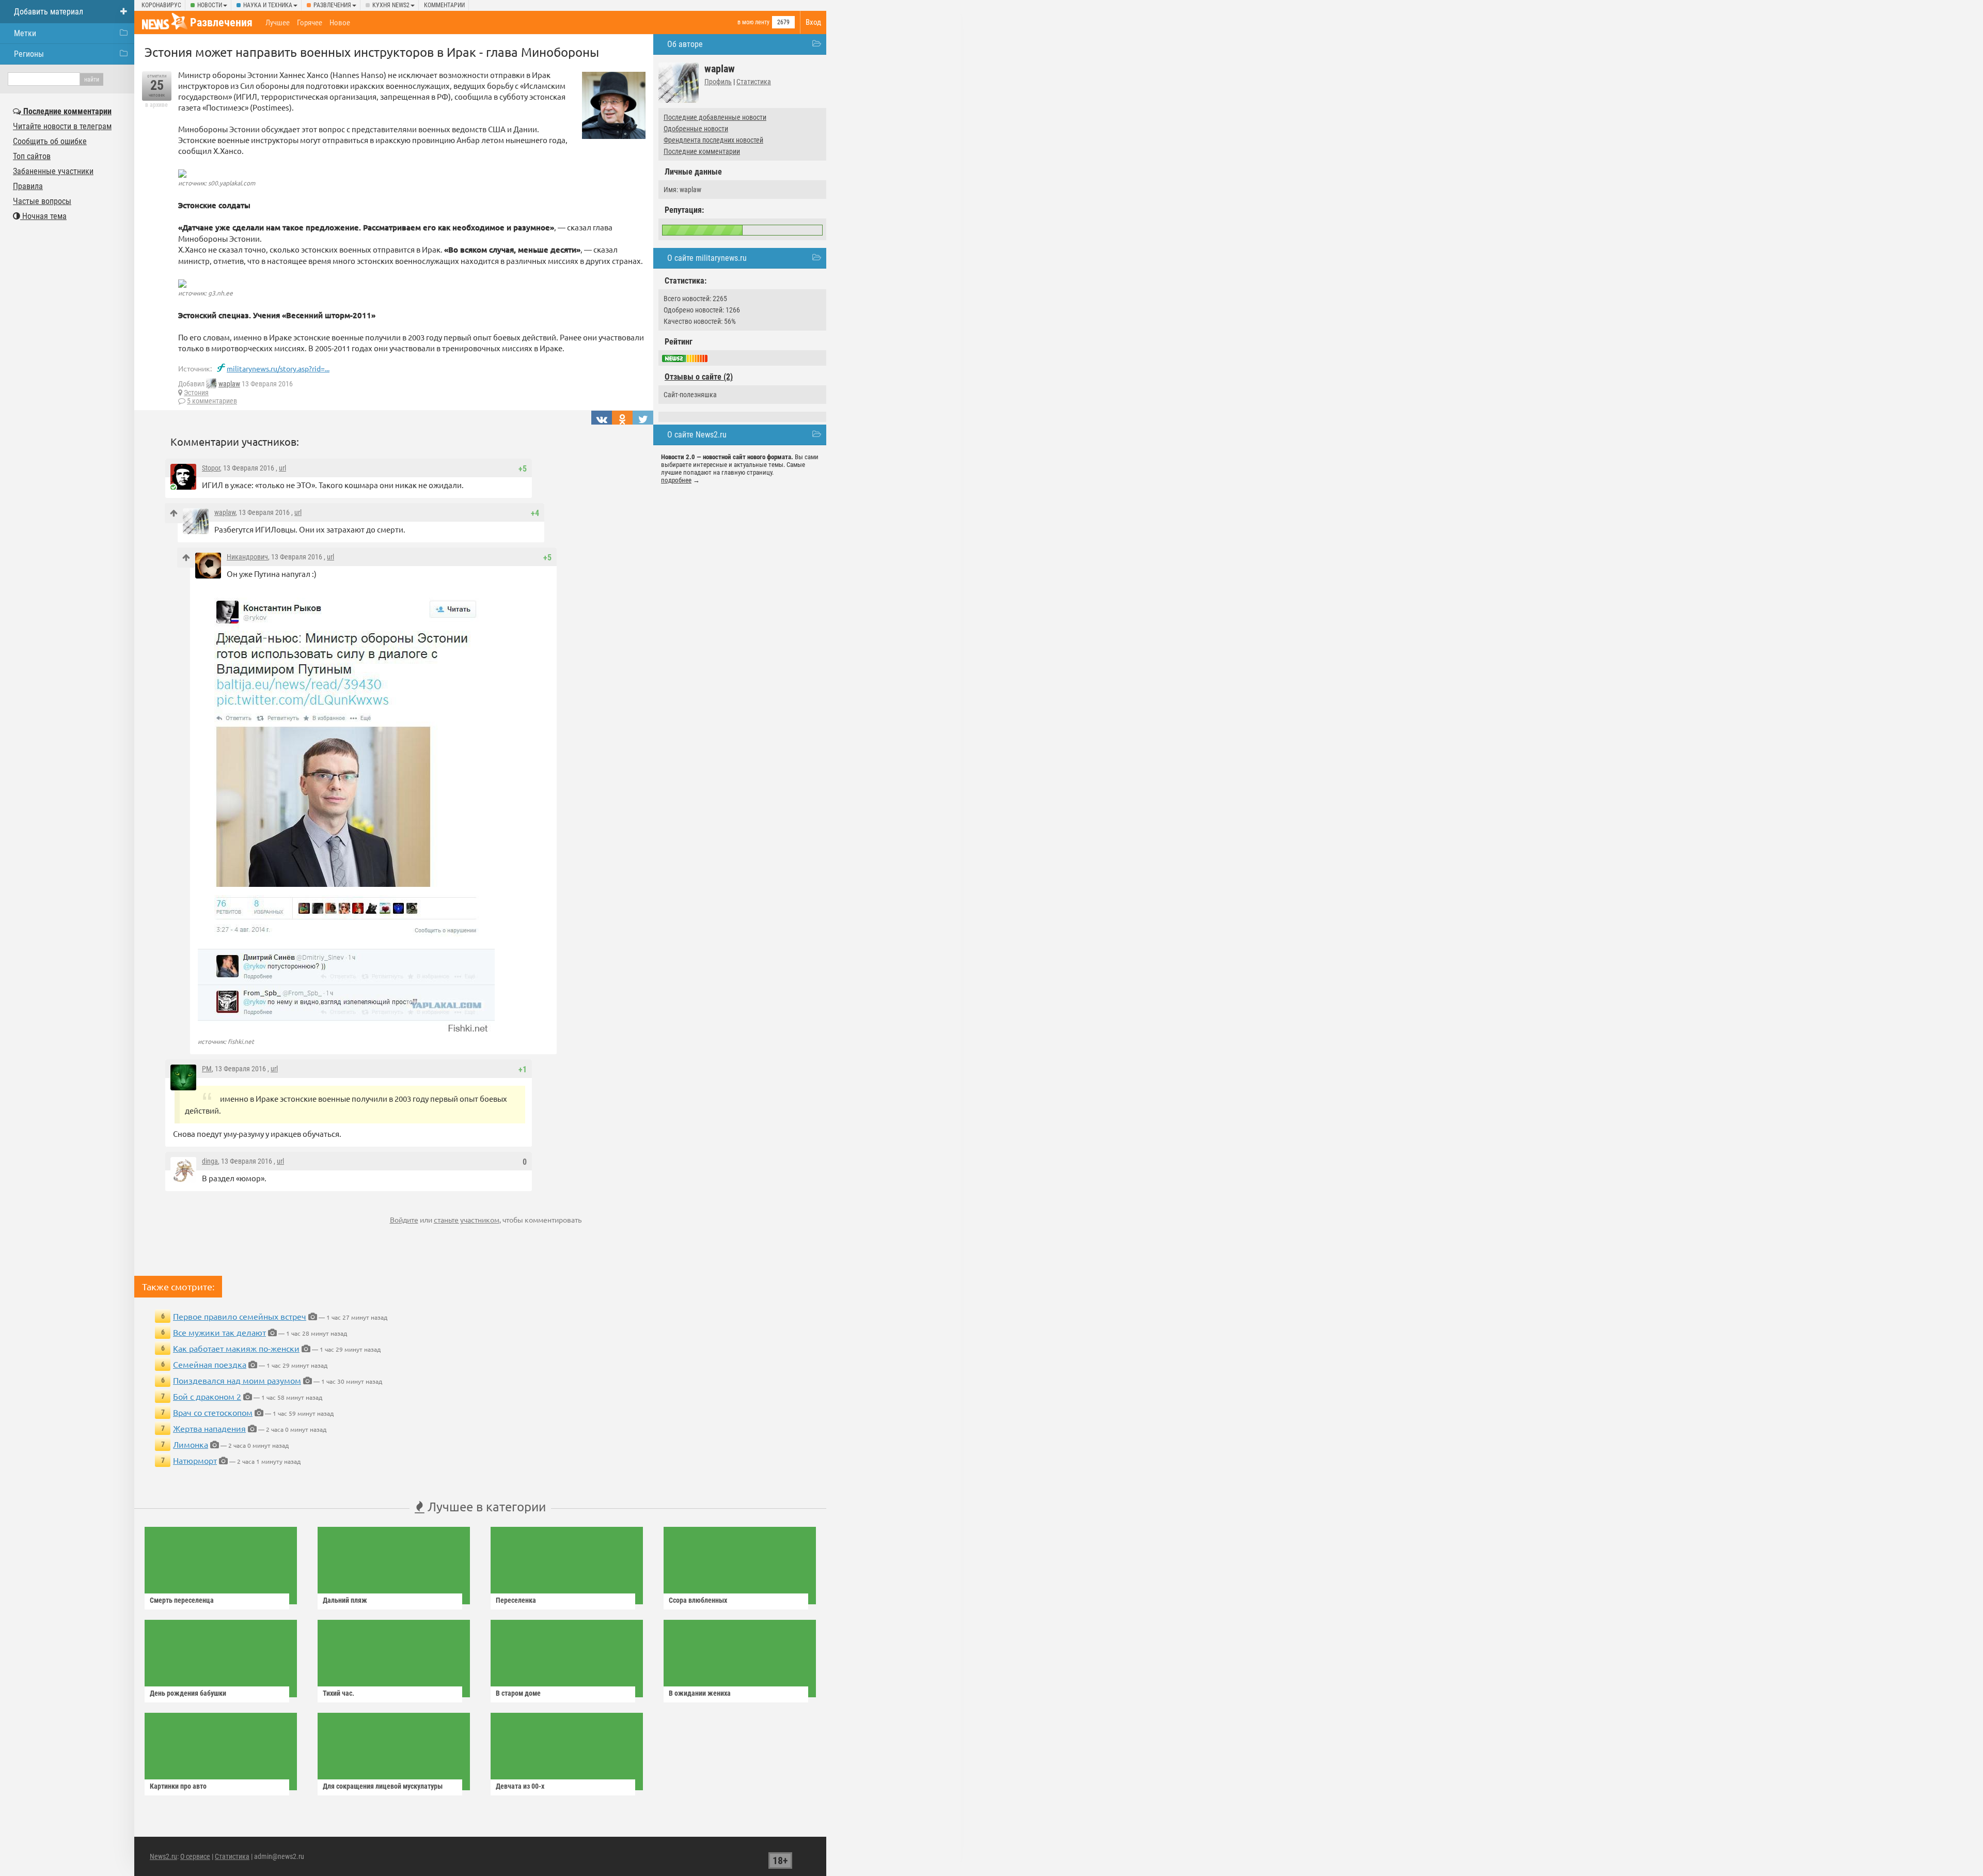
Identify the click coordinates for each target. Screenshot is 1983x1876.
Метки (25, 33)
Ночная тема (43, 216)
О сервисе (195, 1856)
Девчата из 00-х (520, 1786)
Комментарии (444, 5)
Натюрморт (195, 1460)
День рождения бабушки (188, 1693)
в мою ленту (753, 22)
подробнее (676, 480)
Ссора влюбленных (698, 1600)
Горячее (310, 23)
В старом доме (518, 1693)
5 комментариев (212, 401)
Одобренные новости (696, 129)
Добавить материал (49, 12)
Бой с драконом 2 (207, 1396)
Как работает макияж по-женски (236, 1348)
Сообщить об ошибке (50, 141)
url (282, 468)
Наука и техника (268, 5)
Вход (813, 22)
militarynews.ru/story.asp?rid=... (278, 368)
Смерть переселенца (182, 1600)
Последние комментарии (702, 151)
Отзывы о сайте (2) (699, 377)
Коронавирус (161, 5)
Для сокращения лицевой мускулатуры (383, 1786)
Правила (28, 186)
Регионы (29, 54)
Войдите (404, 1220)
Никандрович (247, 557)
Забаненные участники (53, 171)
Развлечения (332, 5)
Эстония (196, 393)
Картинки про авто (178, 1786)
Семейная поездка (210, 1364)
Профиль (718, 82)
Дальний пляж (345, 1600)
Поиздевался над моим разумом (237, 1380)
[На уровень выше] (174, 513)
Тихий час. (339, 1693)
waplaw (229, 384)
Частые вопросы (42, 201)
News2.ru (163, 1856)
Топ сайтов (32, 156)
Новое (340, 23)
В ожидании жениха (700, 1693)
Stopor (211, 468)
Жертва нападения (209, 1428)
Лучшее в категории (485, 1506)
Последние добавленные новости (715, 117)
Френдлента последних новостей (713, 140)
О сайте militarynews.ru (707, 258)
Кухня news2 (391, 5)
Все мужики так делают (219, 1332)
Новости (210, 5)
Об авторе (685, 44)
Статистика (754, 82)
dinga (210, 1161)
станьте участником (467, 1220)
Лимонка (191, 1444)
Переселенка (516, 1600)
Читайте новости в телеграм (62, 126)
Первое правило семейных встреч (240, 1316)
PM (207, 1069)
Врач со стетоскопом (213, 1412)
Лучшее (278, 23)
